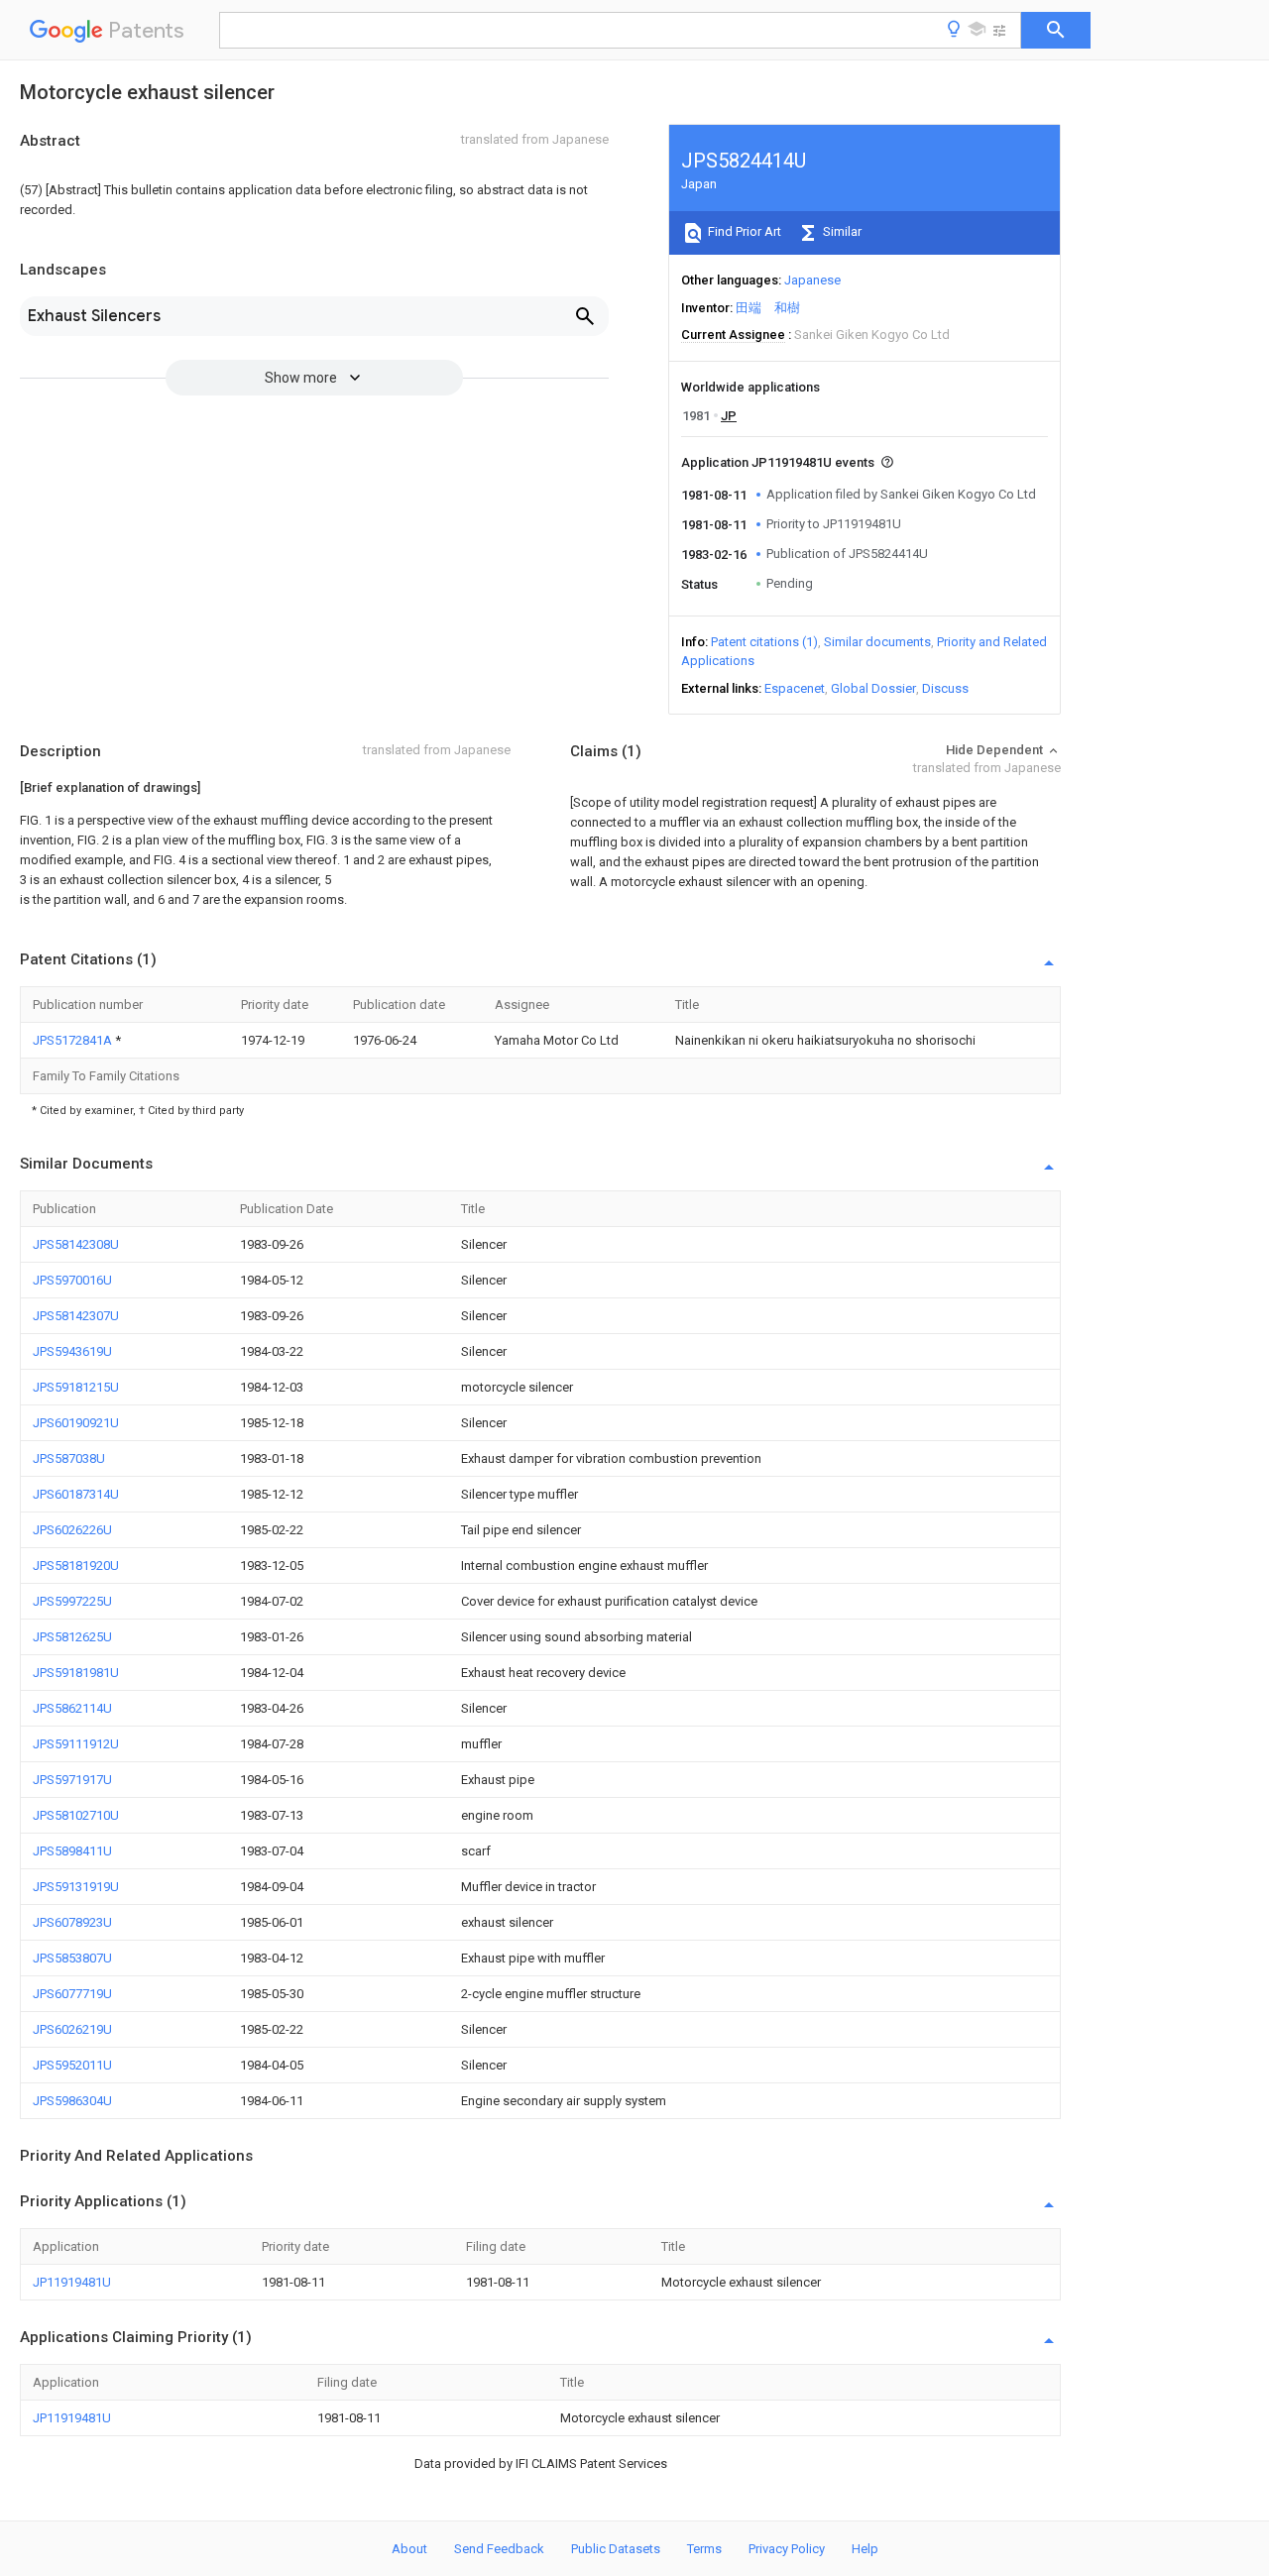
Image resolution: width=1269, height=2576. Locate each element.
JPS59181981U (76, 1673)
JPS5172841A (74, 1040)
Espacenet (795, 688)
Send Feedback (499, 2549)
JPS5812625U (72, 1637)
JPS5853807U (72, 1958)
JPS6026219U (72, 2029)
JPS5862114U (72, 1708)
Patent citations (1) (764, 642)
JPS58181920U (76, 1566)
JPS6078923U (72, 1922)
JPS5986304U (72, 2101)
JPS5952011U (72, 2065)
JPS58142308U (76, 1244)
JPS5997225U (72, 1601)
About (409, 2549)
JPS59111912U (76, 1744)
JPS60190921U (76, 1423)
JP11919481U (72, 2282)
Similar (841, 231)
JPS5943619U (72, 1351)
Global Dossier (873, 688)
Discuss (945, 688)
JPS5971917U (72, 1780)
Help (865, 2549)
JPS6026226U (72, 1530)
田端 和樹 (768, 308)
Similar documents (877, 642)
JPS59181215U (76, 1387)
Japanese (812, 280)
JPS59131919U (76, 1887)
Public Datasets (616, 2549)
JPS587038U (69, 1458)
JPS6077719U (72, 1994)
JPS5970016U (72, 1280)
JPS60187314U (76, 1494)
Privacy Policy (787, 2549)
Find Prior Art (743, 231)
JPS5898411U (72, 1851)
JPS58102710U (76, 1815)
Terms (704, 2549)
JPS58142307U (76, 1316)
